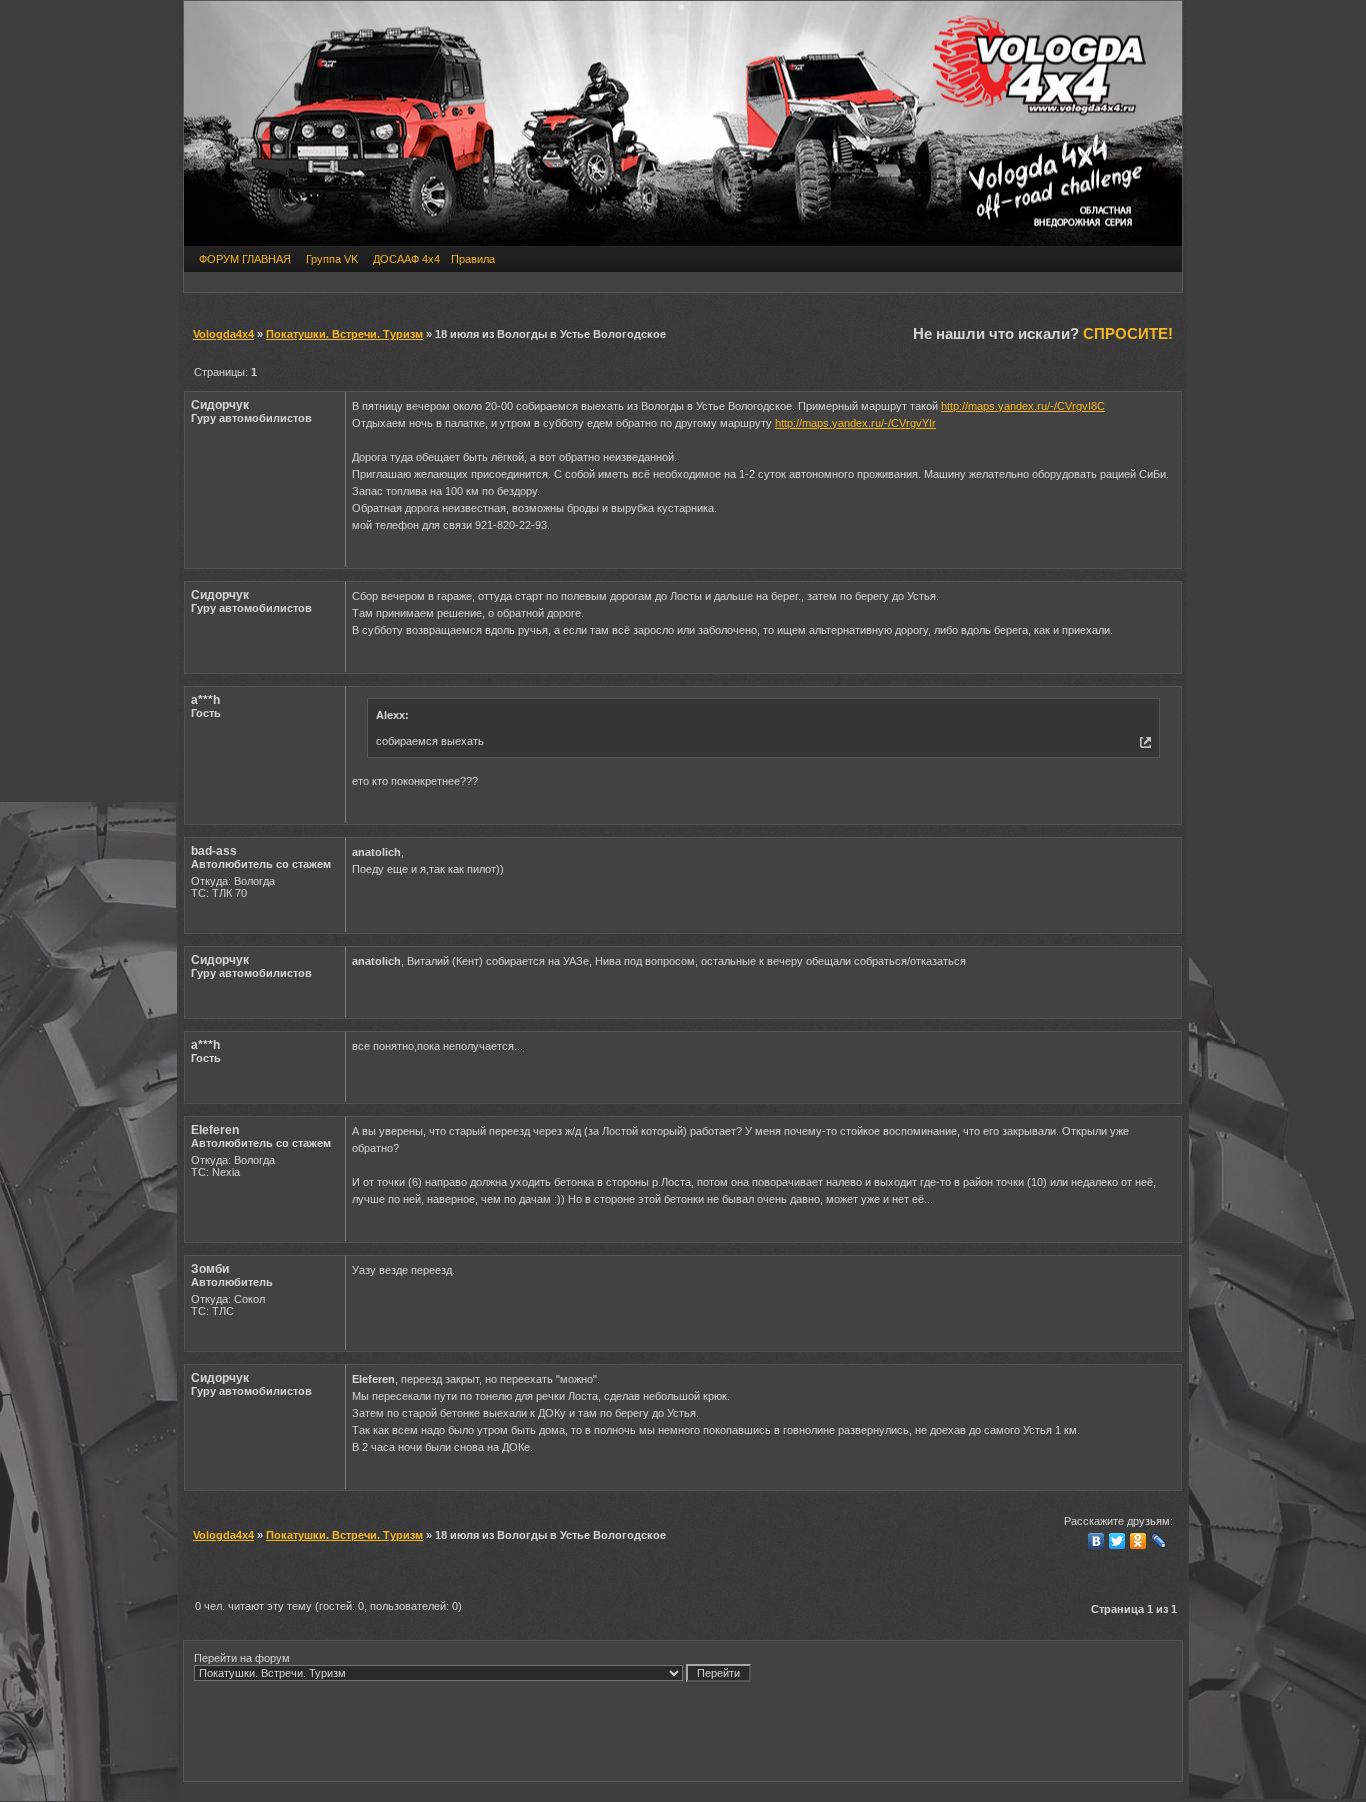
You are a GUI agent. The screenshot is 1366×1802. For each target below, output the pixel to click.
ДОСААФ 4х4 (406, 259)
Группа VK (332, 259)
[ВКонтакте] (1096, 1541)
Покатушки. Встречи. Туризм (344, 334)
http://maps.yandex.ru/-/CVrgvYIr (855, 423)
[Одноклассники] (1138, 1541)
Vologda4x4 (223, 334)
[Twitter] (1117, 1541)
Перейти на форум (242, 1658)
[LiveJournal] (1159, 1541)
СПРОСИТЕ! (1128, 333)
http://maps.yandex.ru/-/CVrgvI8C (1023, 406)
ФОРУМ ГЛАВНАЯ (245, 259)
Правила (473, 259)
